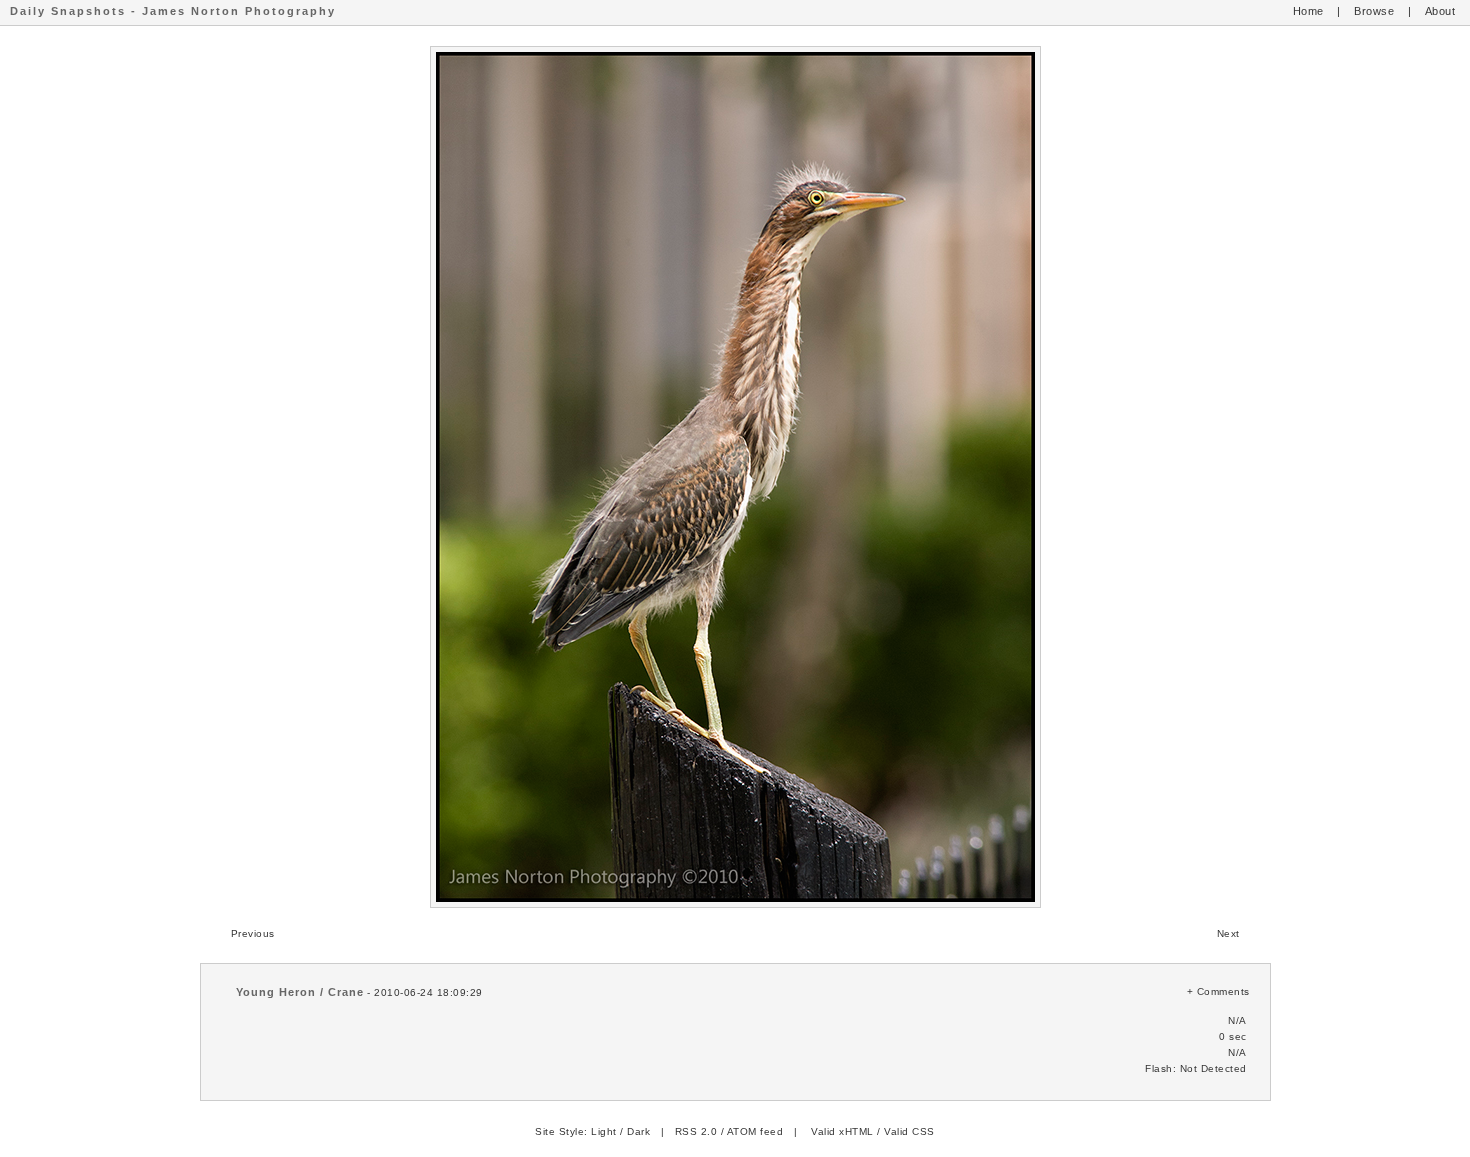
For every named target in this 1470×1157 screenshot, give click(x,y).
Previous (253, 933)
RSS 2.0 (696, 1131)
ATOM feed (755, 1131)
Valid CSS (909, 1131)
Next (1228, 933)
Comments (1223, 991)
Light (604, 1131)
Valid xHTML (842, 1131)
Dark (638, 1131)
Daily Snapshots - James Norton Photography (173, 11)
